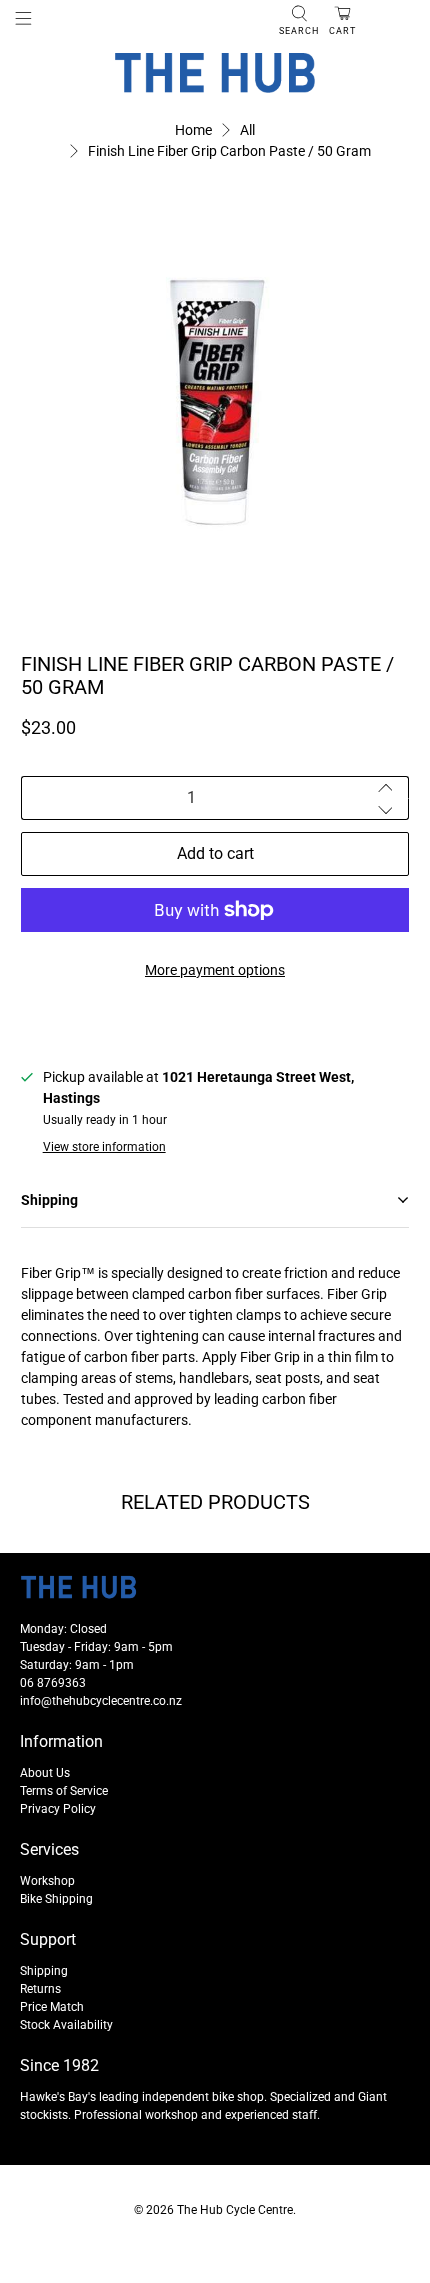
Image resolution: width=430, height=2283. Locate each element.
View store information (104, 1147)
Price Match (52, 2007)
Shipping (44, 1971)
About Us (45, 1773)
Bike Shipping (56, 1899)
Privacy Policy (58, 1809)
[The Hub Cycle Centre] (215, 73)
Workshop (47, 1881)
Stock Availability (66, 2025)
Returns (40, 1989)
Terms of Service (64, 1791)
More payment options (215, 970)
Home (193, 130)
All (247, 130)
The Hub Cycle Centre (235, 2210)
